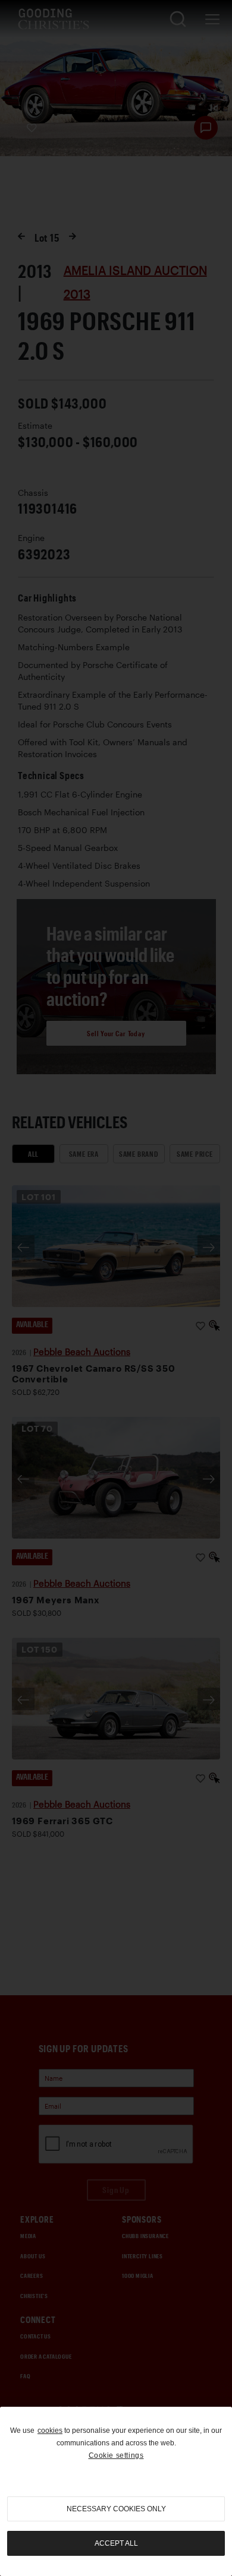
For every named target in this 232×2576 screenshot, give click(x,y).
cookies (50, 2431)
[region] (116, 2491)
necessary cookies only (116, 2509)
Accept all (116, 2543)
